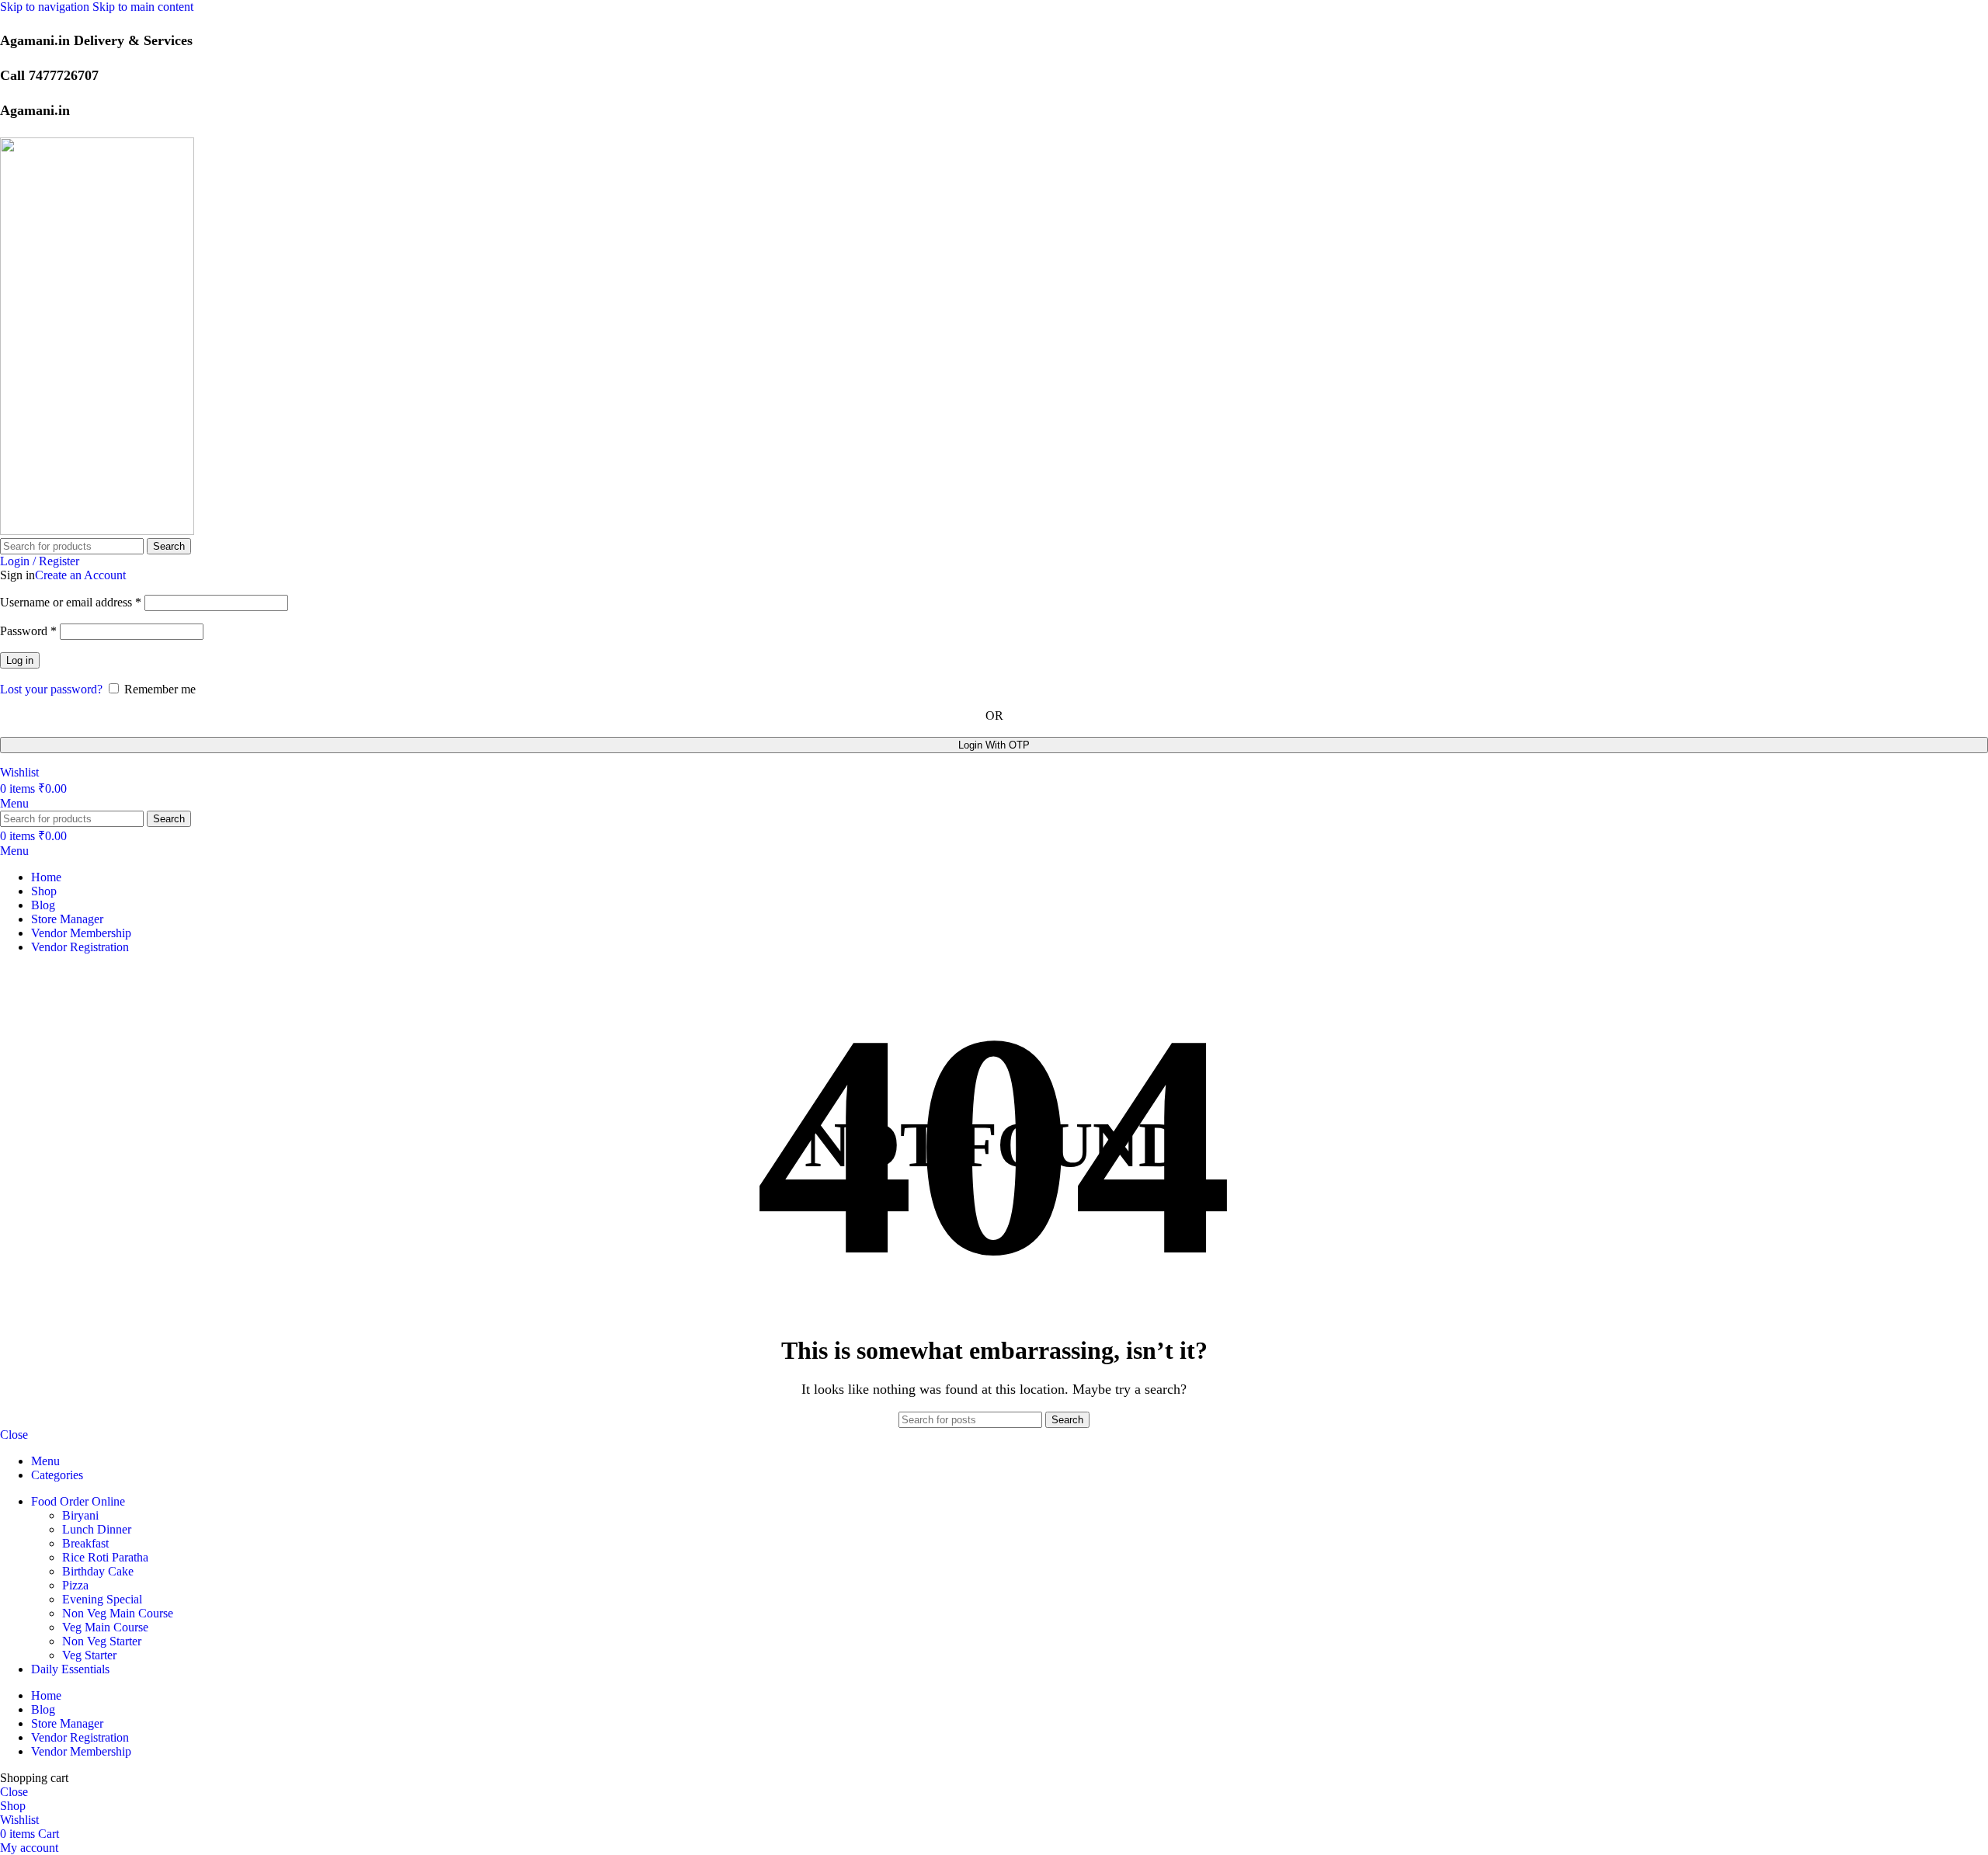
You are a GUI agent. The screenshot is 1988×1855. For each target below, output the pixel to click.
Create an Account (80, 575)
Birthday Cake (98, 1571)
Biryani (80, 1515)
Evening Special (102, 1599)
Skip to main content (143, 7)
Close (14, 1435)
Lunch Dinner (97, 1529)
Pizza (75, 1585)
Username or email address (71, 602)
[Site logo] (97, 531)
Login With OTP (994, 745)
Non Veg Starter (102, 1641)
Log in (20, 660)
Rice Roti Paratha (105, 1557)
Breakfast (85, 1543)
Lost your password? (51, 689)
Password (28, 631)
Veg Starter (89, 1655)
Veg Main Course (105, 1627)
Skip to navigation (46, 7)
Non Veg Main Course (118, 1613)
